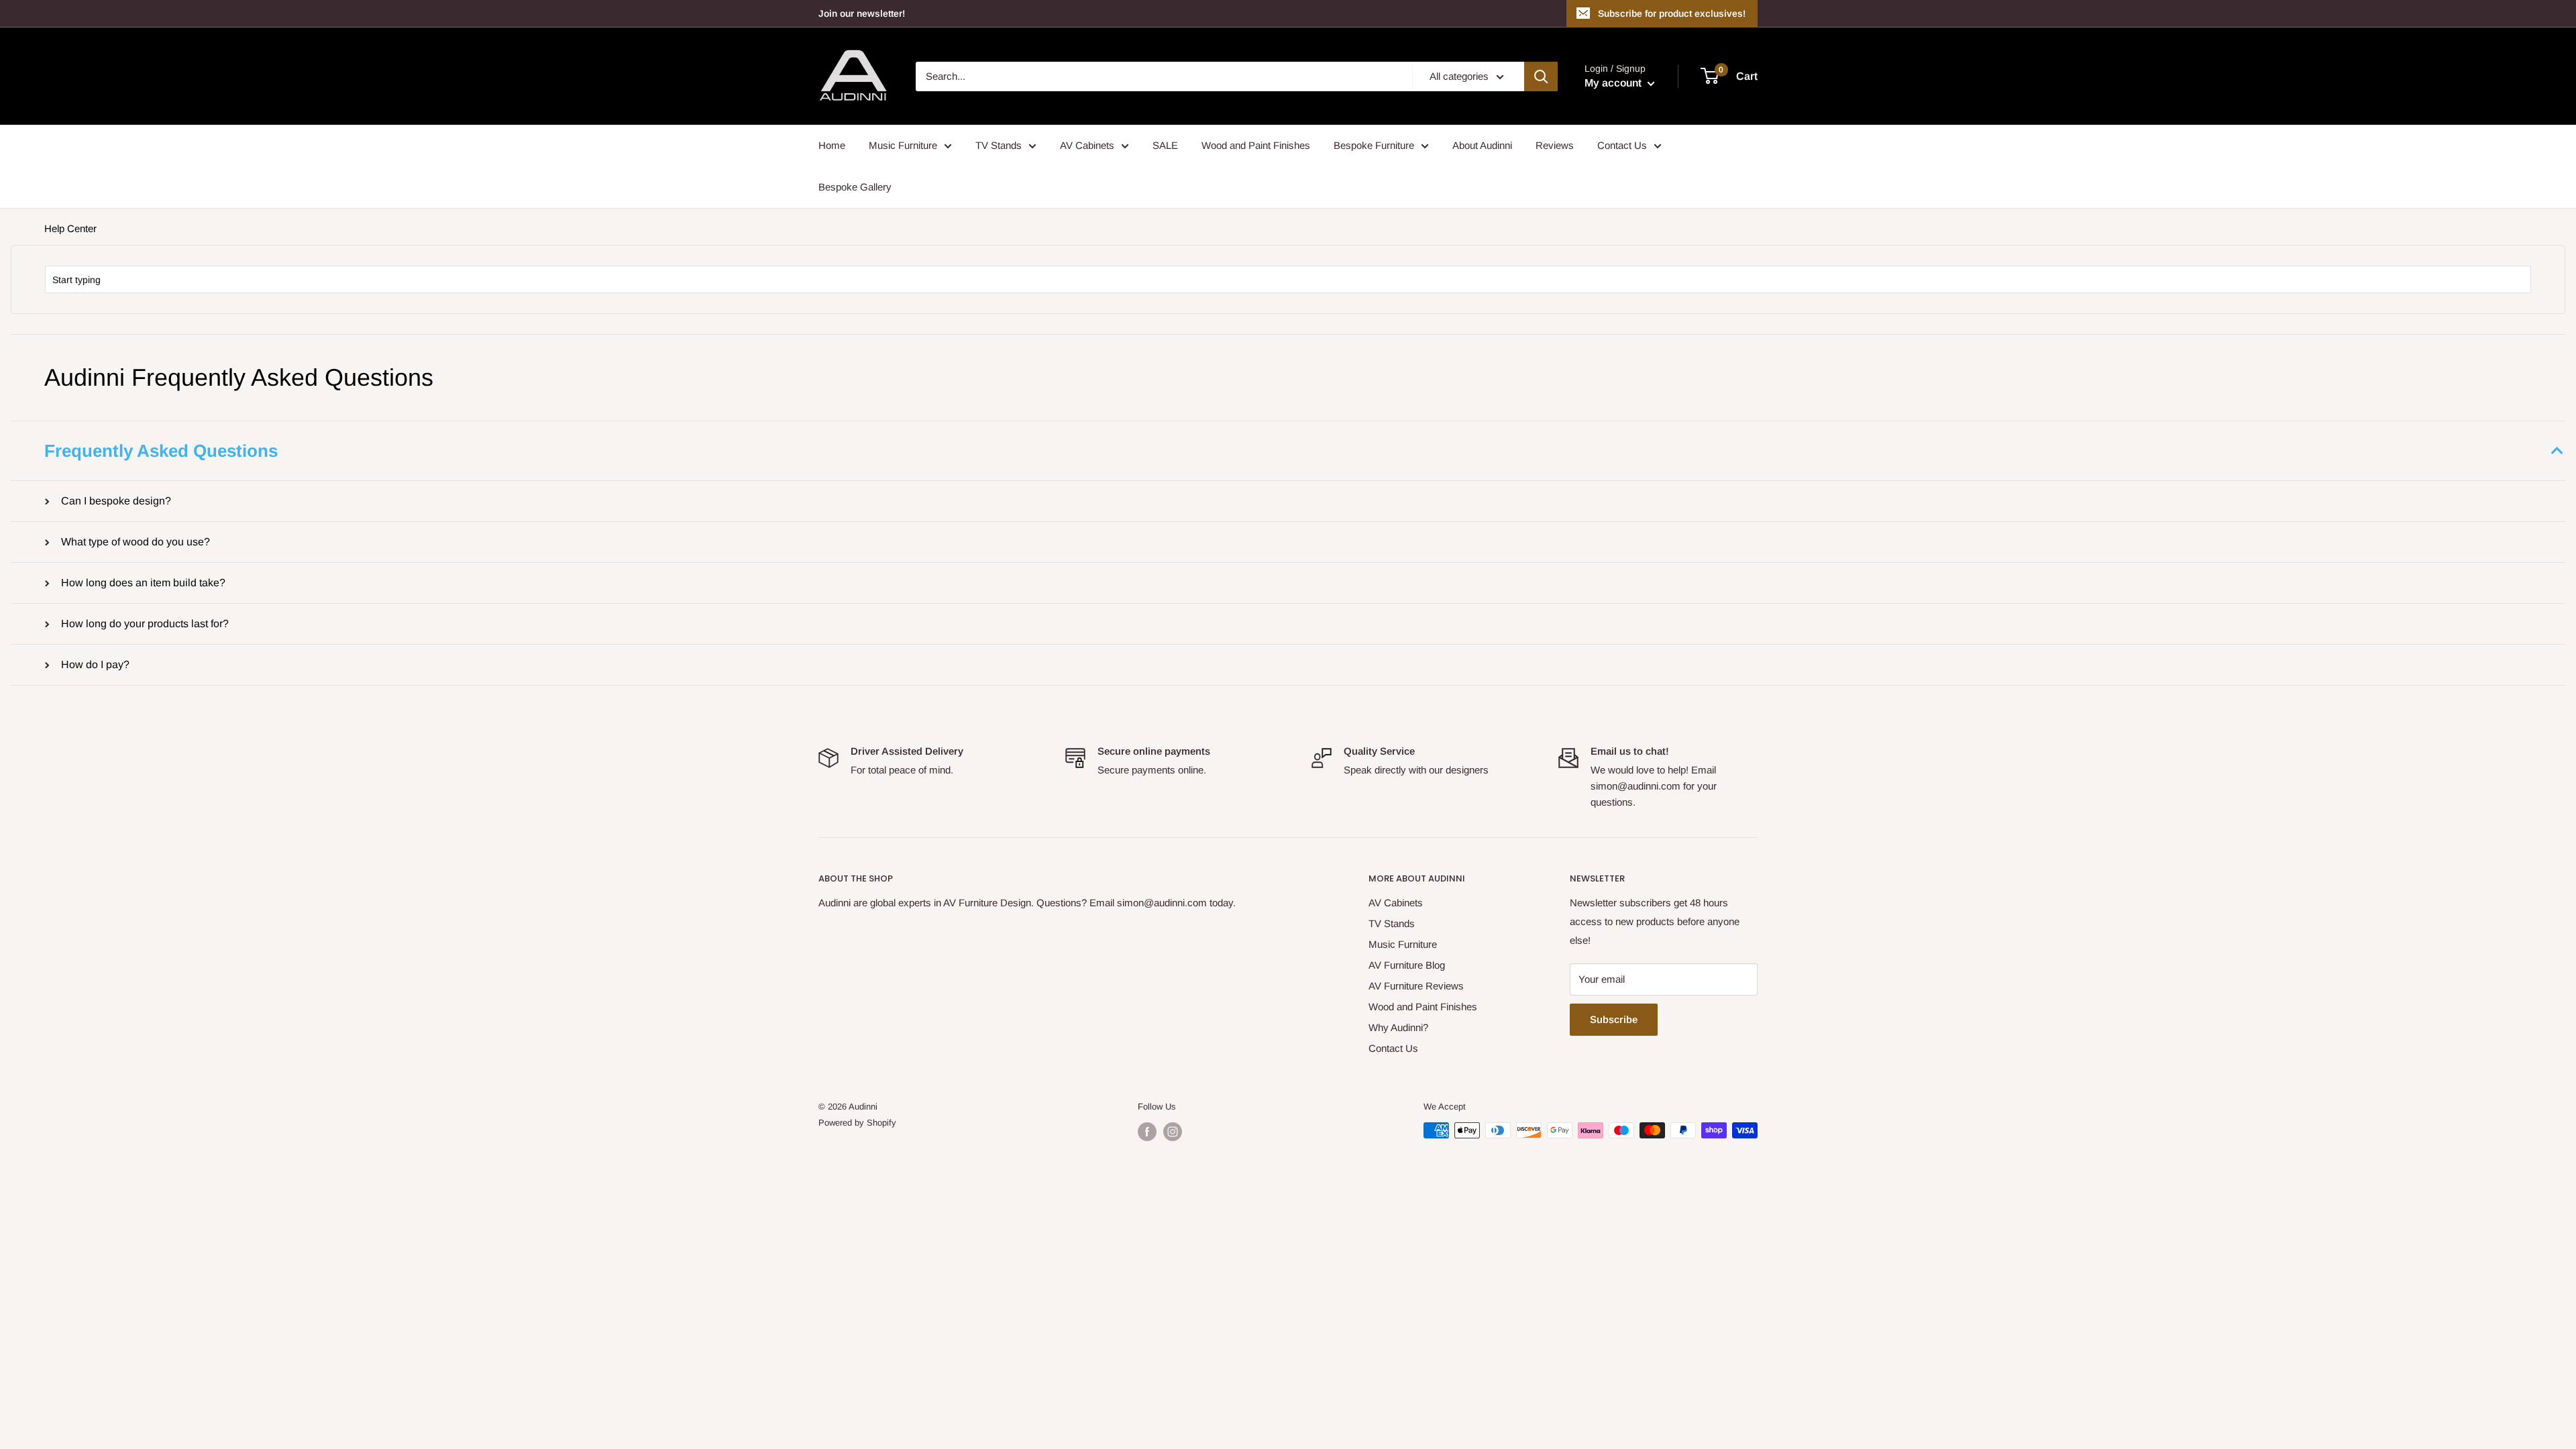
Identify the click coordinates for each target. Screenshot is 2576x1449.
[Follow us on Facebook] (1147, 1132)
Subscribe (1614, 1019)
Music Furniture (903, 145)
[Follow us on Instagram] (1173, 1132)
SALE (1165, 145)
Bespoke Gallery (855, 187)
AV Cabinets (1087, 145)
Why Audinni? (1398, 1027)
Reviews (1555, 145)
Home (832, 145)
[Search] (1541, 76)
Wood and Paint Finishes (1256, 145)
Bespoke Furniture (1374, 145)
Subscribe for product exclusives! (1672, 13)
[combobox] (1288, 279)
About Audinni (1482, 145)
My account (1614, 83)
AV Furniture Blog (1407, 965)
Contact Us (1622, 145)
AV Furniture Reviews (1416, 986)
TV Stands (999, 145)
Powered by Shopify (857, 1123)
